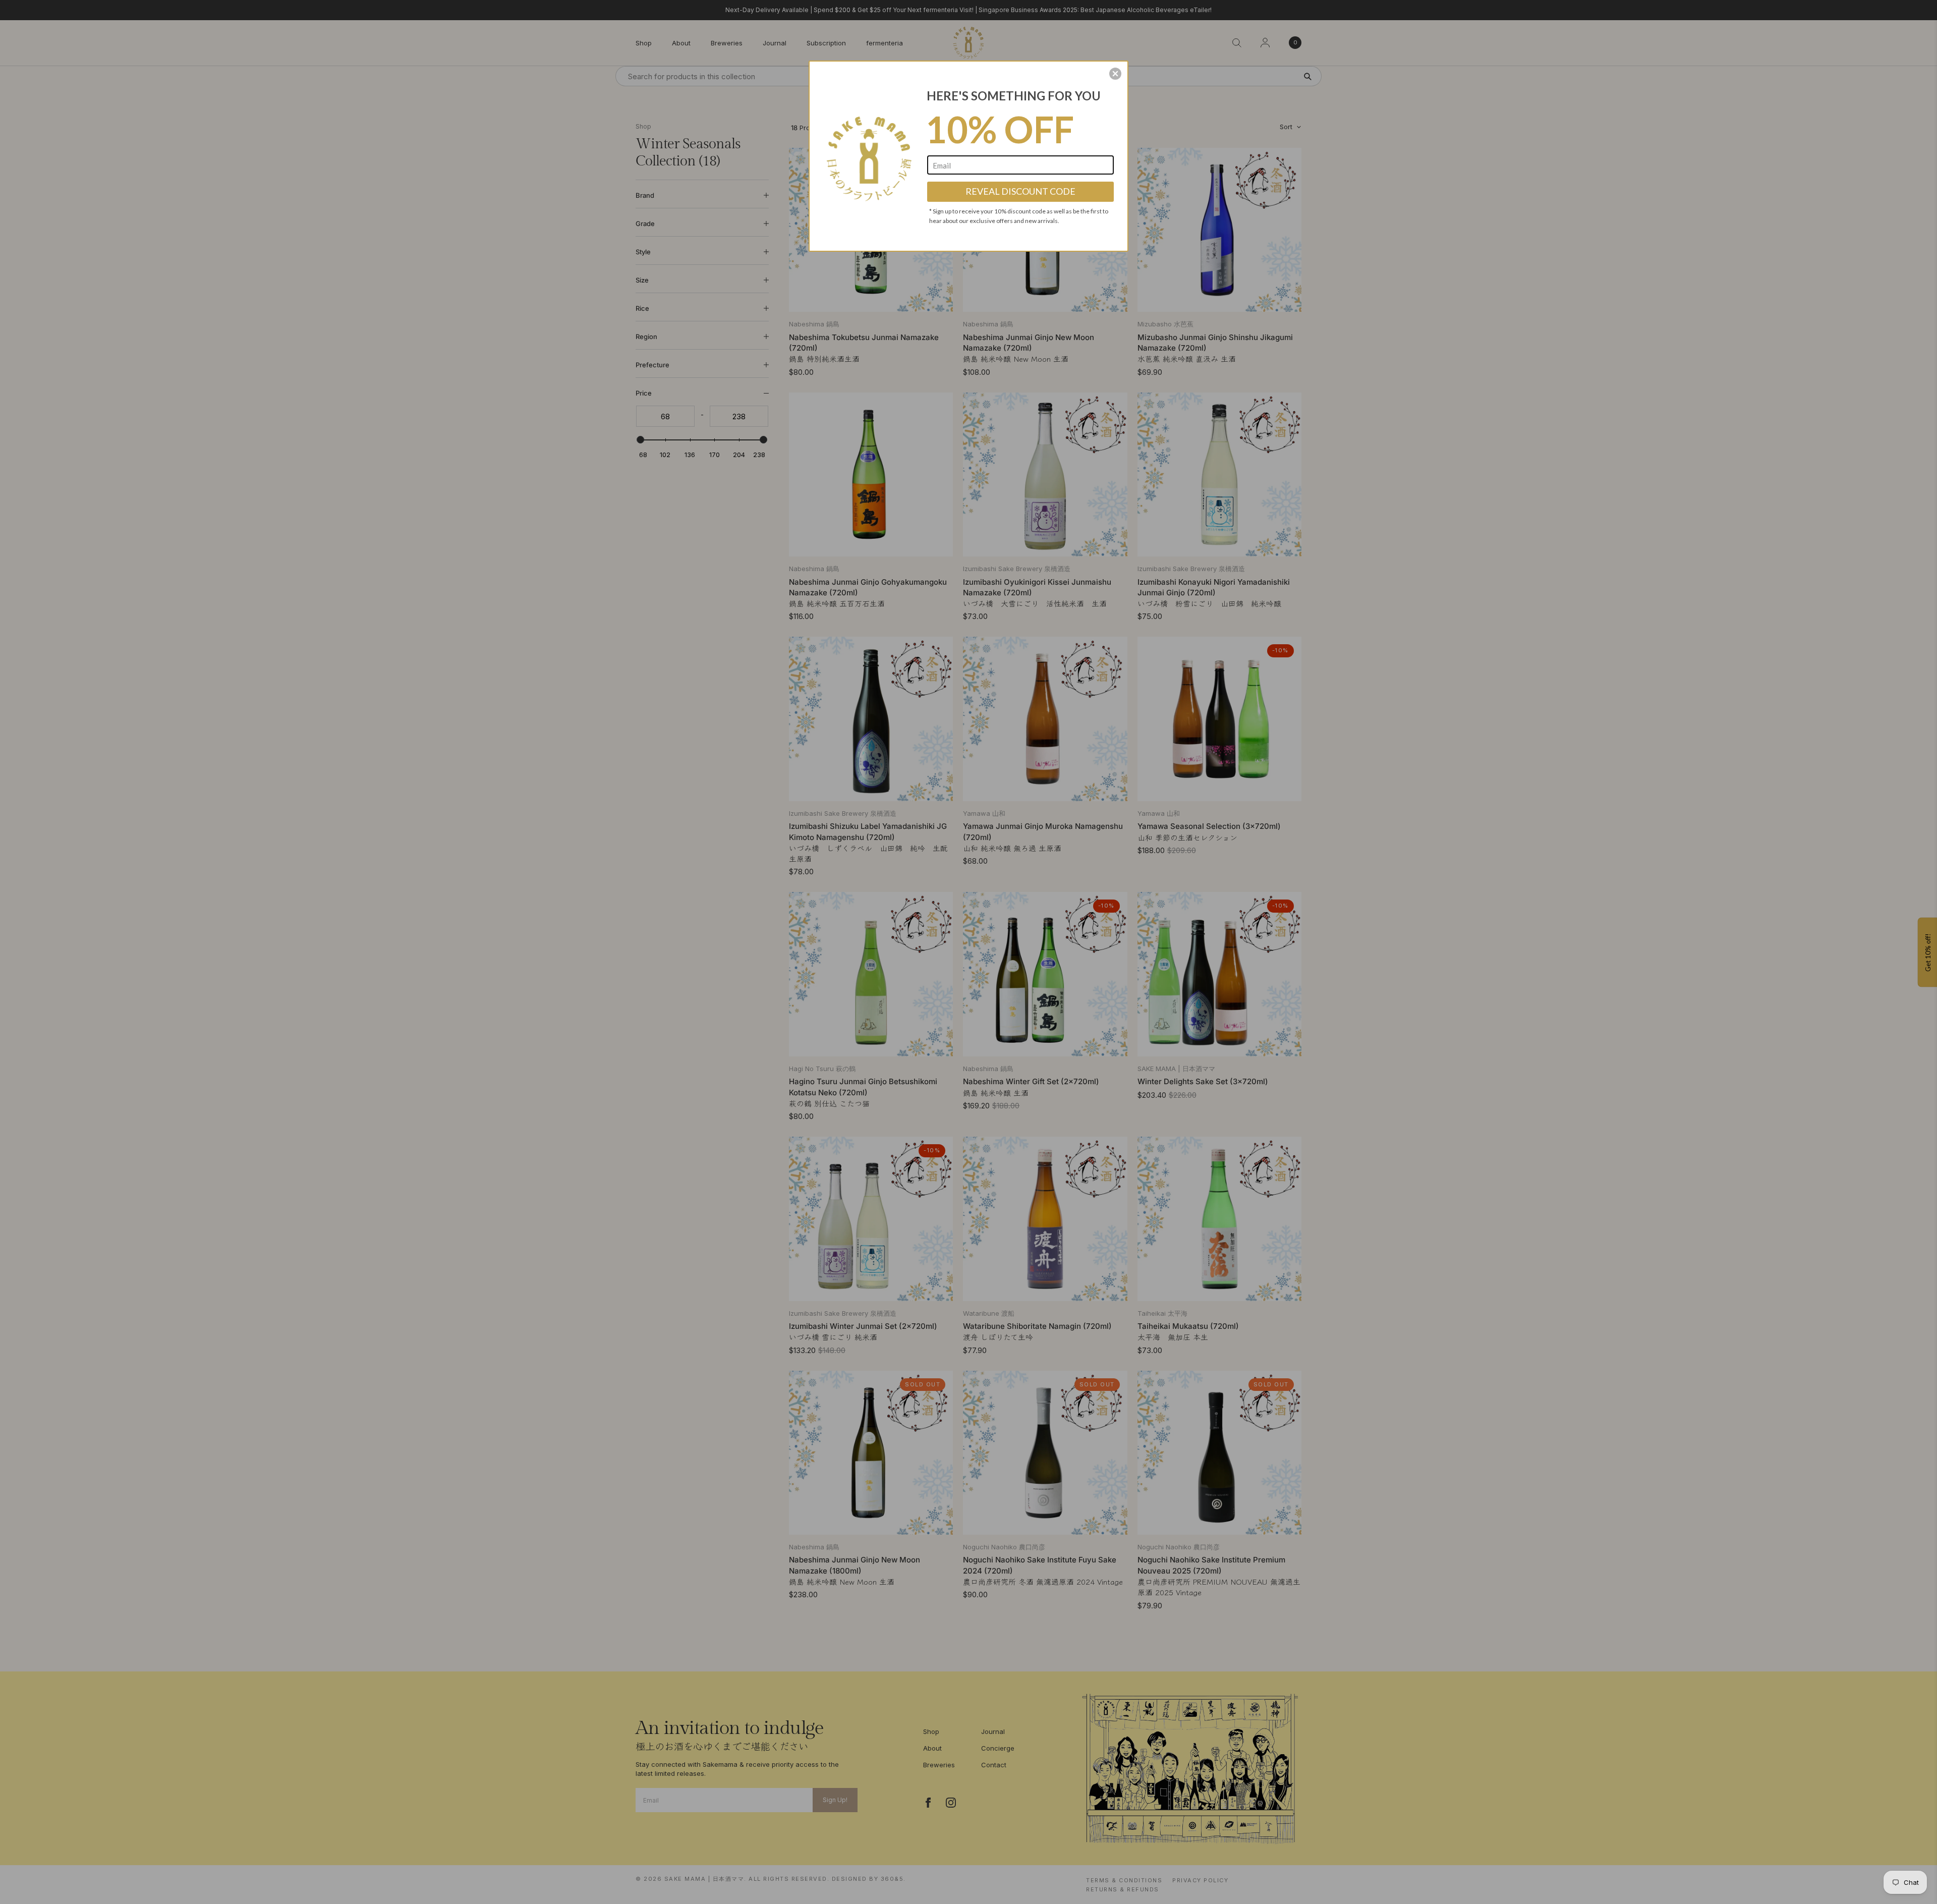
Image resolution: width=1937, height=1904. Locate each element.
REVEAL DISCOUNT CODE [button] (1020, 191)
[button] (1115, 74)
